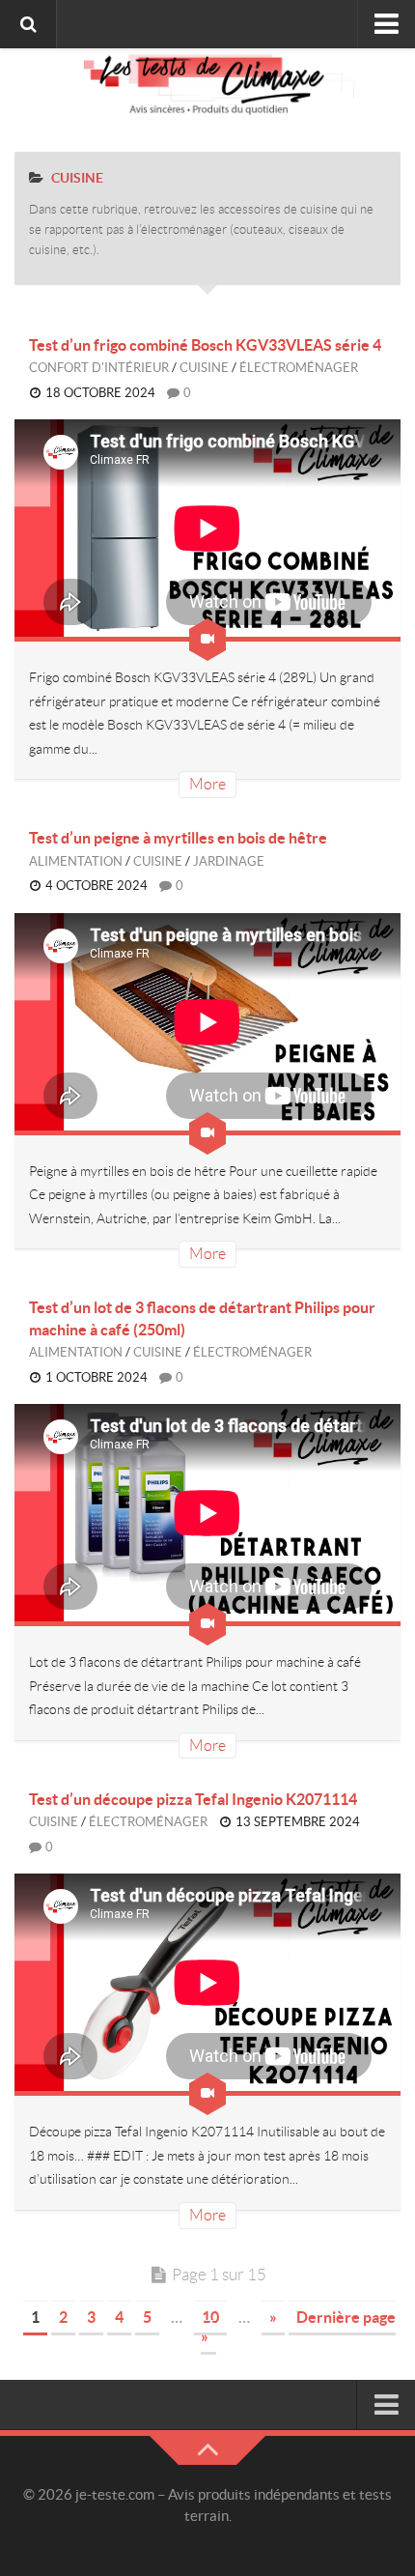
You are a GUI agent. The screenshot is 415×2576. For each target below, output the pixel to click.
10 (210, 2317)
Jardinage (229, 861)
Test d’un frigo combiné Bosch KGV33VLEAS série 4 (205, 345)
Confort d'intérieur (99, 368)
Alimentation (76, 861)
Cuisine (204, 368)
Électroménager (299, 368)
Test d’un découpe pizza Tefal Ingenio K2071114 (193, 1799)
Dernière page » (298, 2327)
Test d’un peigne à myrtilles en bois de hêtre (178, 838)
